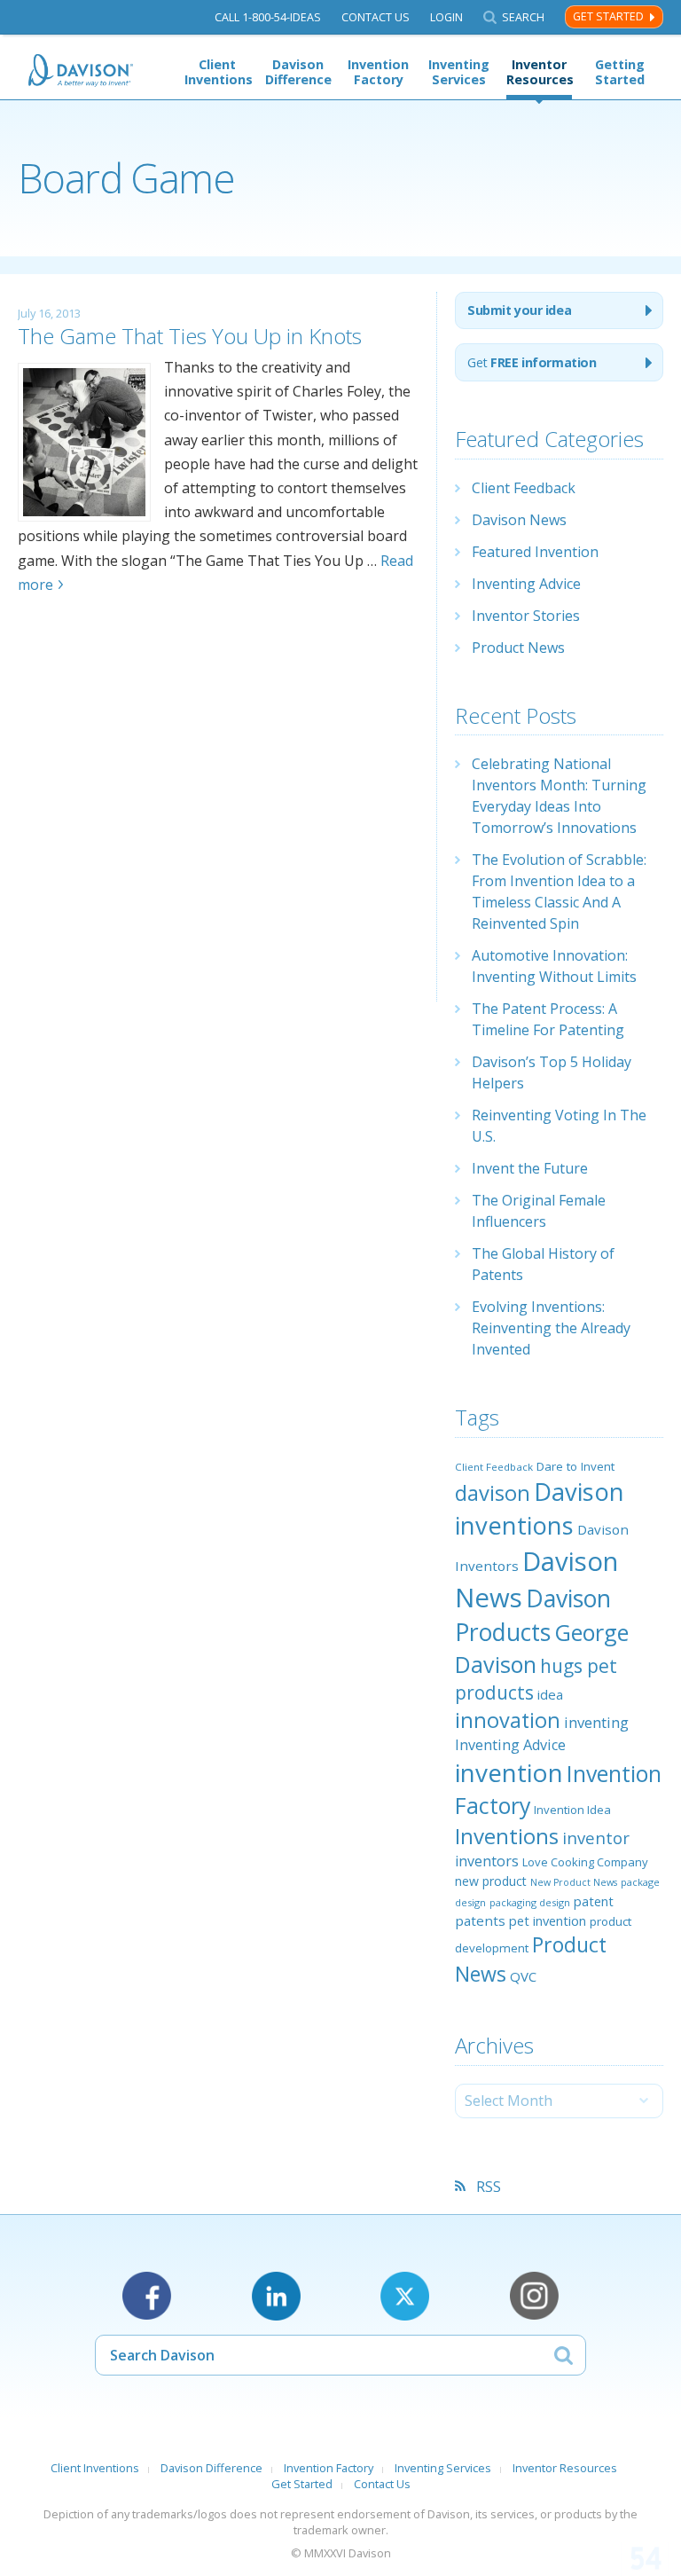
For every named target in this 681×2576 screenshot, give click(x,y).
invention (509, 1772)
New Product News (574, 1882)
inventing (596, 1722)
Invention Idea (572, 1810)
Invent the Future (530, 1168)
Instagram (534, 2296)
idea (550, 1694)
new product (491, 1881)
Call (268, 17)
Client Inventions (217, 72)
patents (480, 1920)
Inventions (507, 1836)
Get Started (608, 16)
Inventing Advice (526, 584)
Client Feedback (524, 488)
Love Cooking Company (585, 1862)
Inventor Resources (539, 72)
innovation (508, 1720)
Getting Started (620, 72)
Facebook (147, 2296)
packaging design (530, 1902)
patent (594, 1901)
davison (493, 1493)
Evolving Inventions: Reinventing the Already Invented (551, 1328)
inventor (596, 1838)
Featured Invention (535, 552)
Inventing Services (459, 72)
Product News (518, 648)
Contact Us (376, 17)
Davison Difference (298, 72)
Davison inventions (540, 1508)
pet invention (548, 1920)
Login (446, 17)
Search (523, 17)
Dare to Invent (575, 1466)
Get (532, 362)
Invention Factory (378, 72)
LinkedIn (276, 2296)
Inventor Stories (526, 616)
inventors (487, 1861)
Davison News (519, 520)
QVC (523, 1976)
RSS (489, 2187)
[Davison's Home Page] (82, 71)
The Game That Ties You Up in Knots (190, 336)
